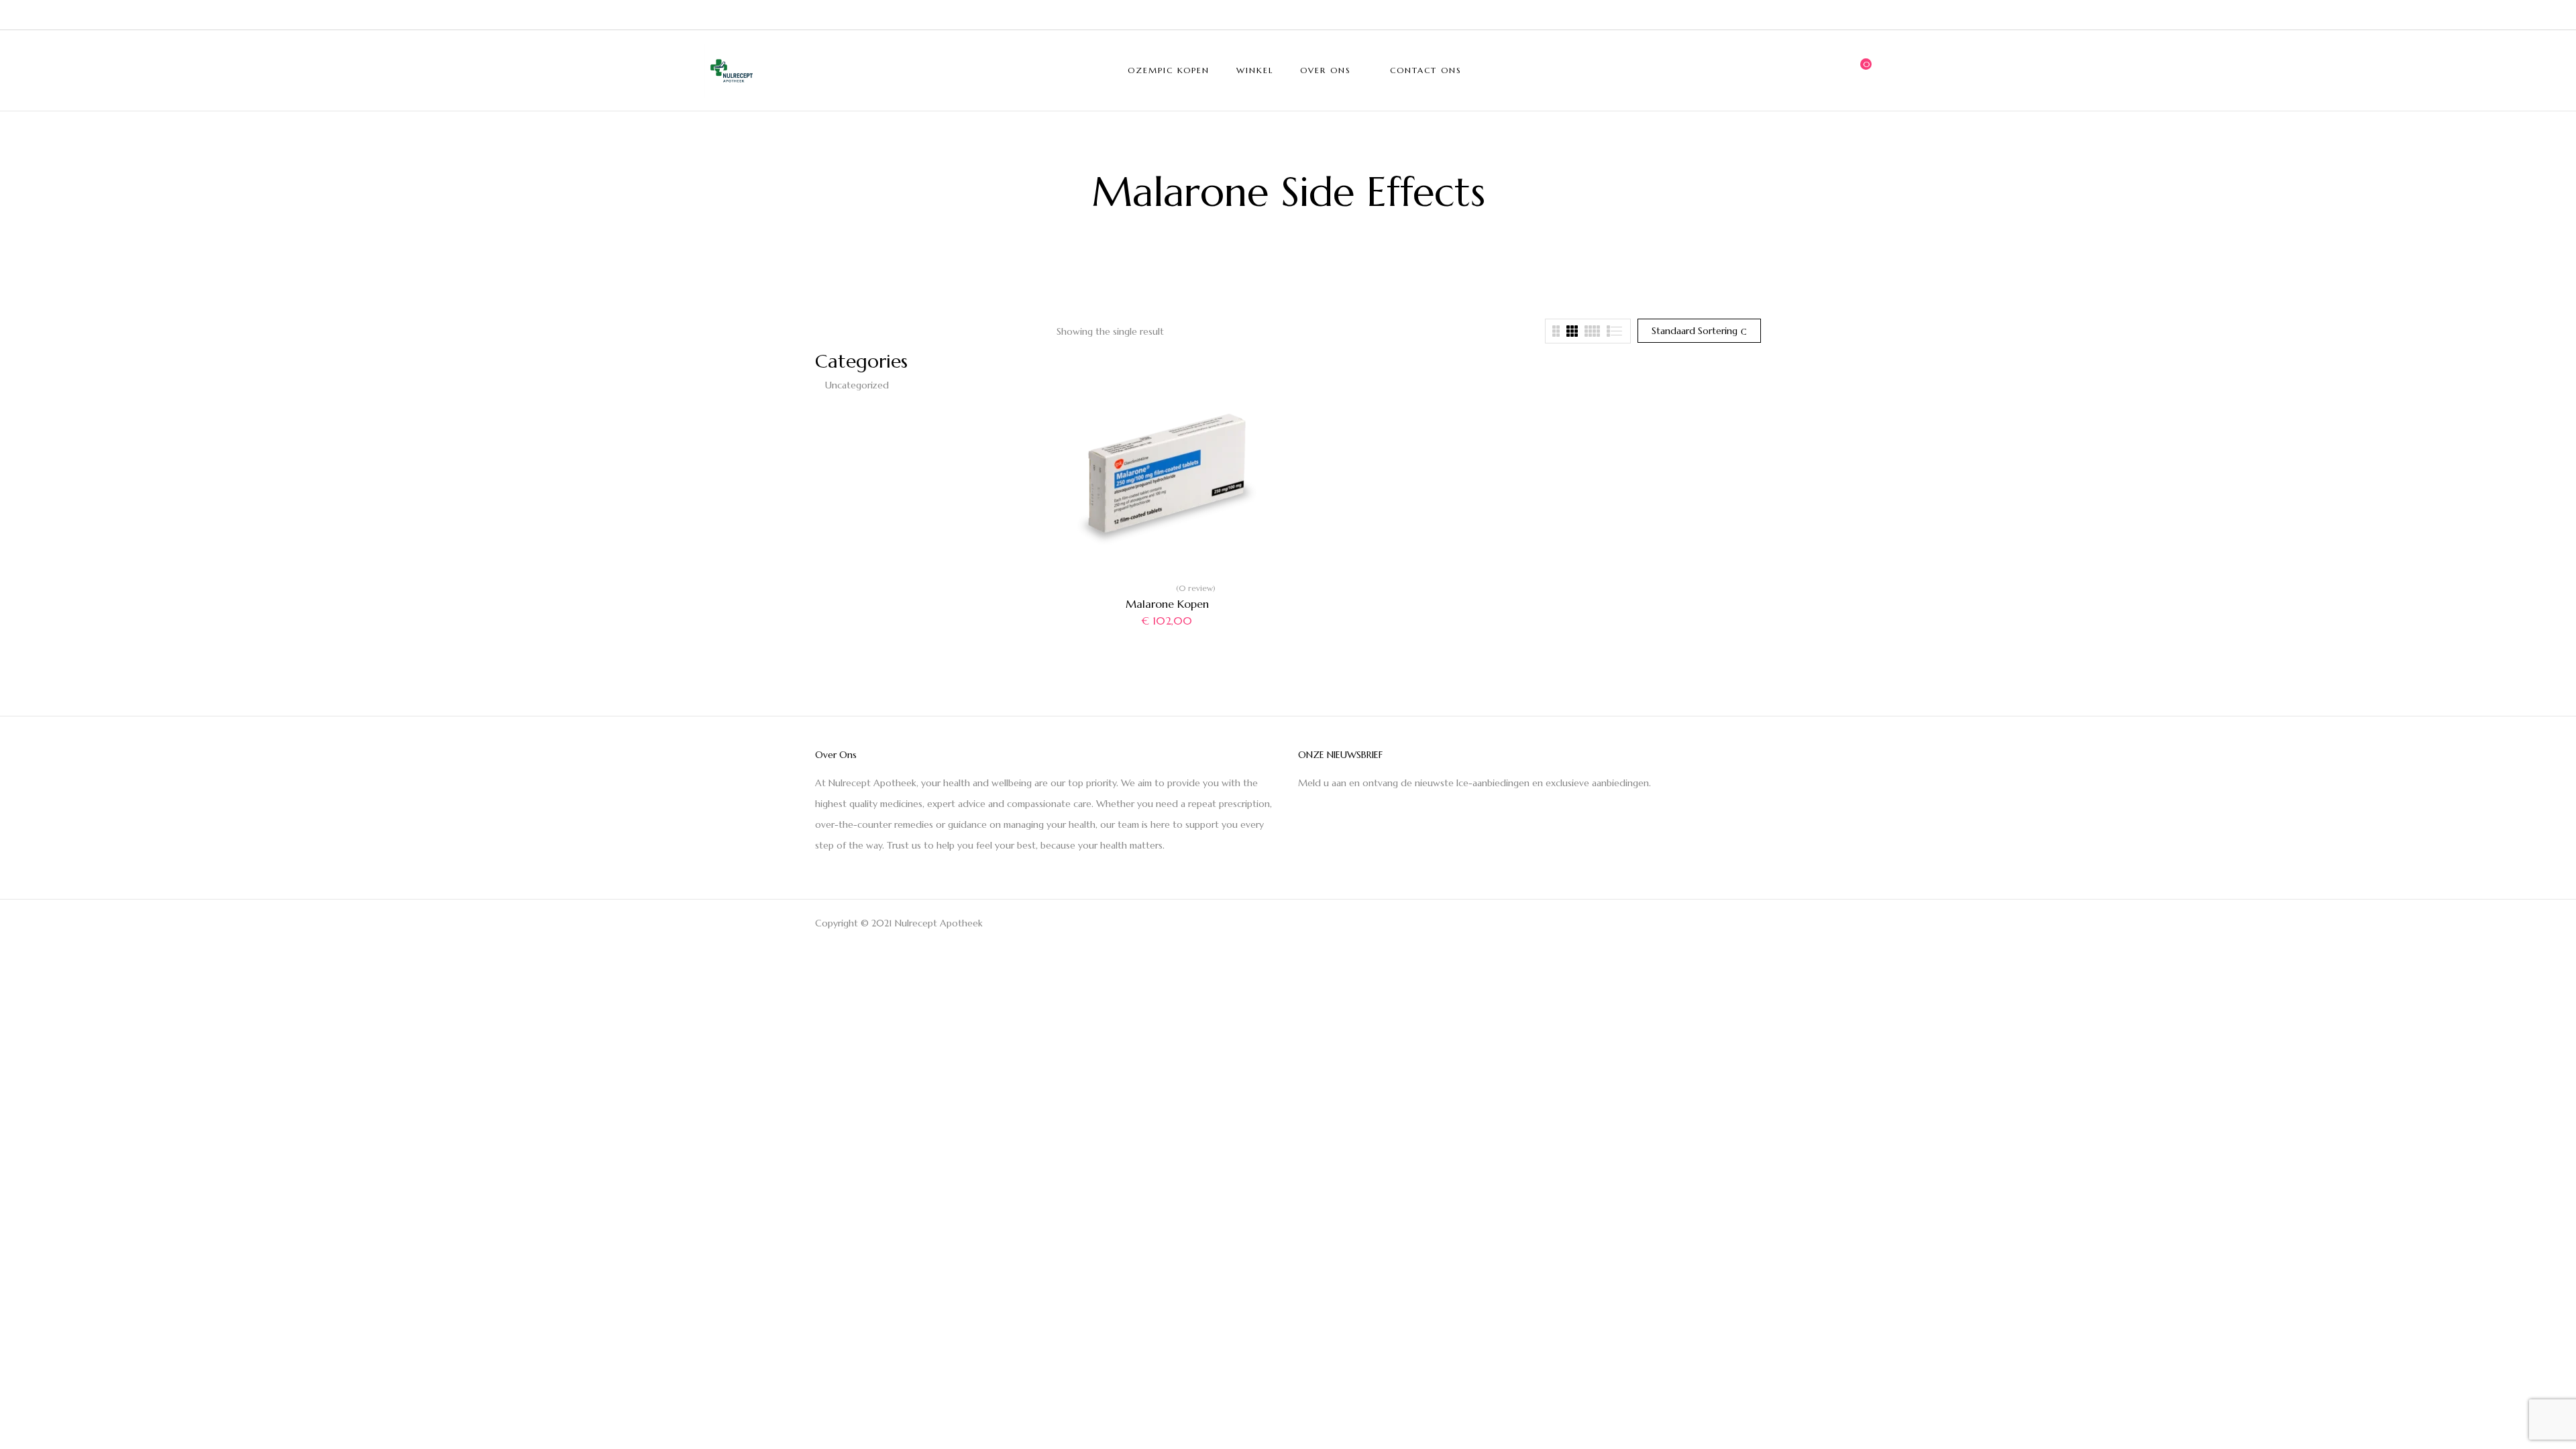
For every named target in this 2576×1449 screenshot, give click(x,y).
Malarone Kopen (1167, 604)
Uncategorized (857, 385)
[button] (1862, 70)
